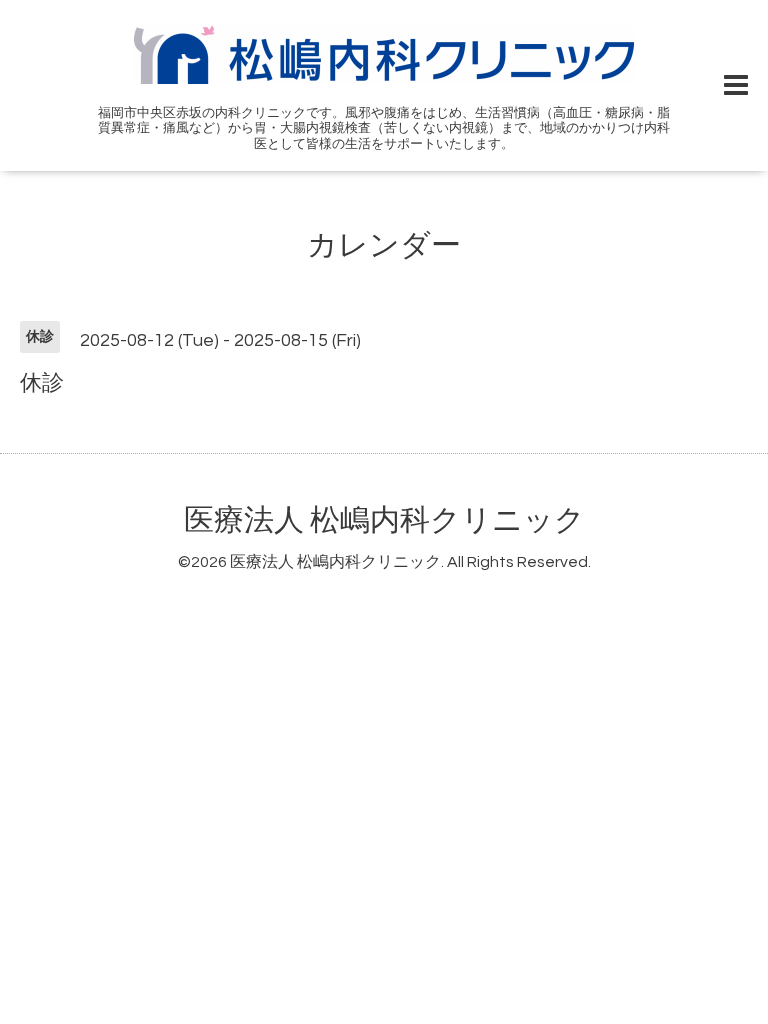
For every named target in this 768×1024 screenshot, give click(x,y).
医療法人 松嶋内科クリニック (384, 520)
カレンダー (384, 245)
